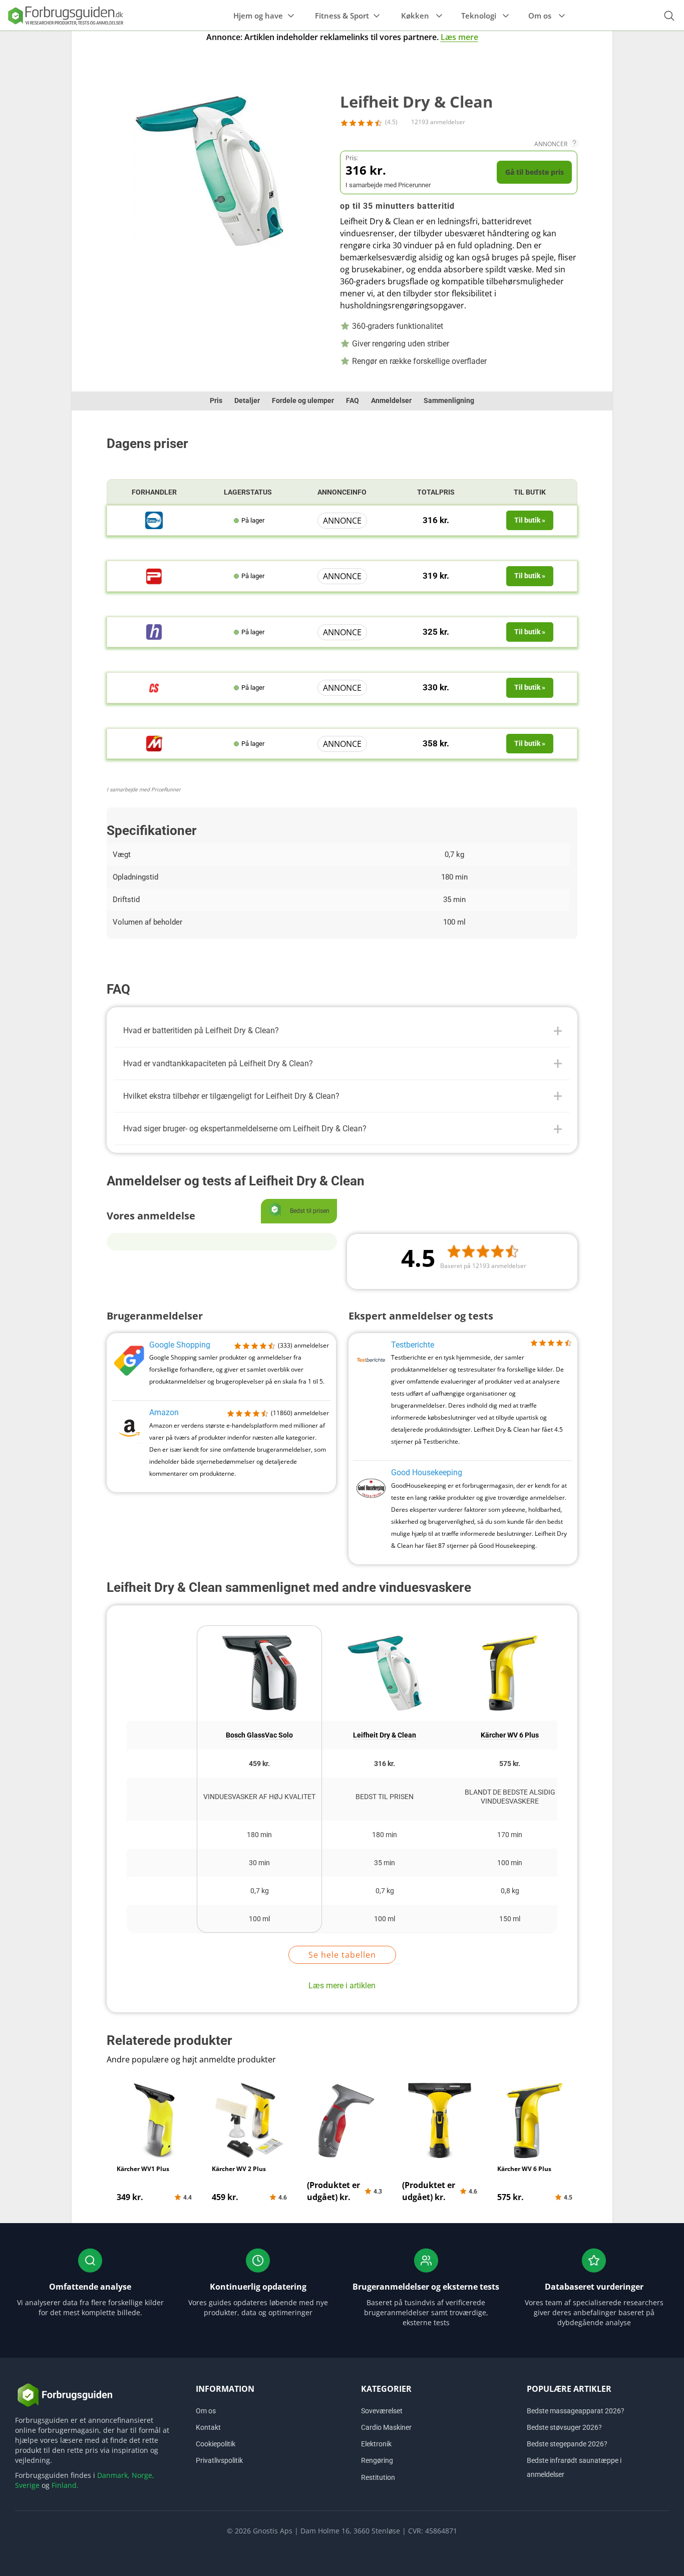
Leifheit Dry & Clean (385, 1735)
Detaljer (247, 400)
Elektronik (376, 2444)
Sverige (27, 2485)
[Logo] (65, 15)
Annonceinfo (342, 492)
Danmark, (113, 2475)
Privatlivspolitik (219, 2460)
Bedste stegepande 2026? (567, 2444)
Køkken (415, 16)
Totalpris (436, 492)
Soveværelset (382, 2411)
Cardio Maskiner (386, 2427)
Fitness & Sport (342, 16)
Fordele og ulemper (303, 400)
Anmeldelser (391, 400)
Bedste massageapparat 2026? (576, 2411)
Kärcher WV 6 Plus (510, 1735)
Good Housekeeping (427, 1472)
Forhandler (154, 492)
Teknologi (479, 16)
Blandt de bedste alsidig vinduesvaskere (510, 1797)
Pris (216, 400)
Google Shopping (180, 1345)
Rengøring (377, 2460)
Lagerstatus (248, 492)
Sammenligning (449, 400)
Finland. (65, 2485)
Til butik (530, 492)
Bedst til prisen (385, 1797)
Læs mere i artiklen (342, 1986)
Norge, (143, 2475)
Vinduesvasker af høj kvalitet (259, 1797)
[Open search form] (669, 16)
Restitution (378, 2477)
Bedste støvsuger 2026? (564, 2427)
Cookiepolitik (216, 2444)
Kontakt (208, 2427)
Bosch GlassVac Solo (259, 1735)
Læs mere (459, 37)
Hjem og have (258, 16)
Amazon (164, 1412)
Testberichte (413, 1345)
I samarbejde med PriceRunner (144, 790)
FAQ (353, 400)
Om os (540, 16)
